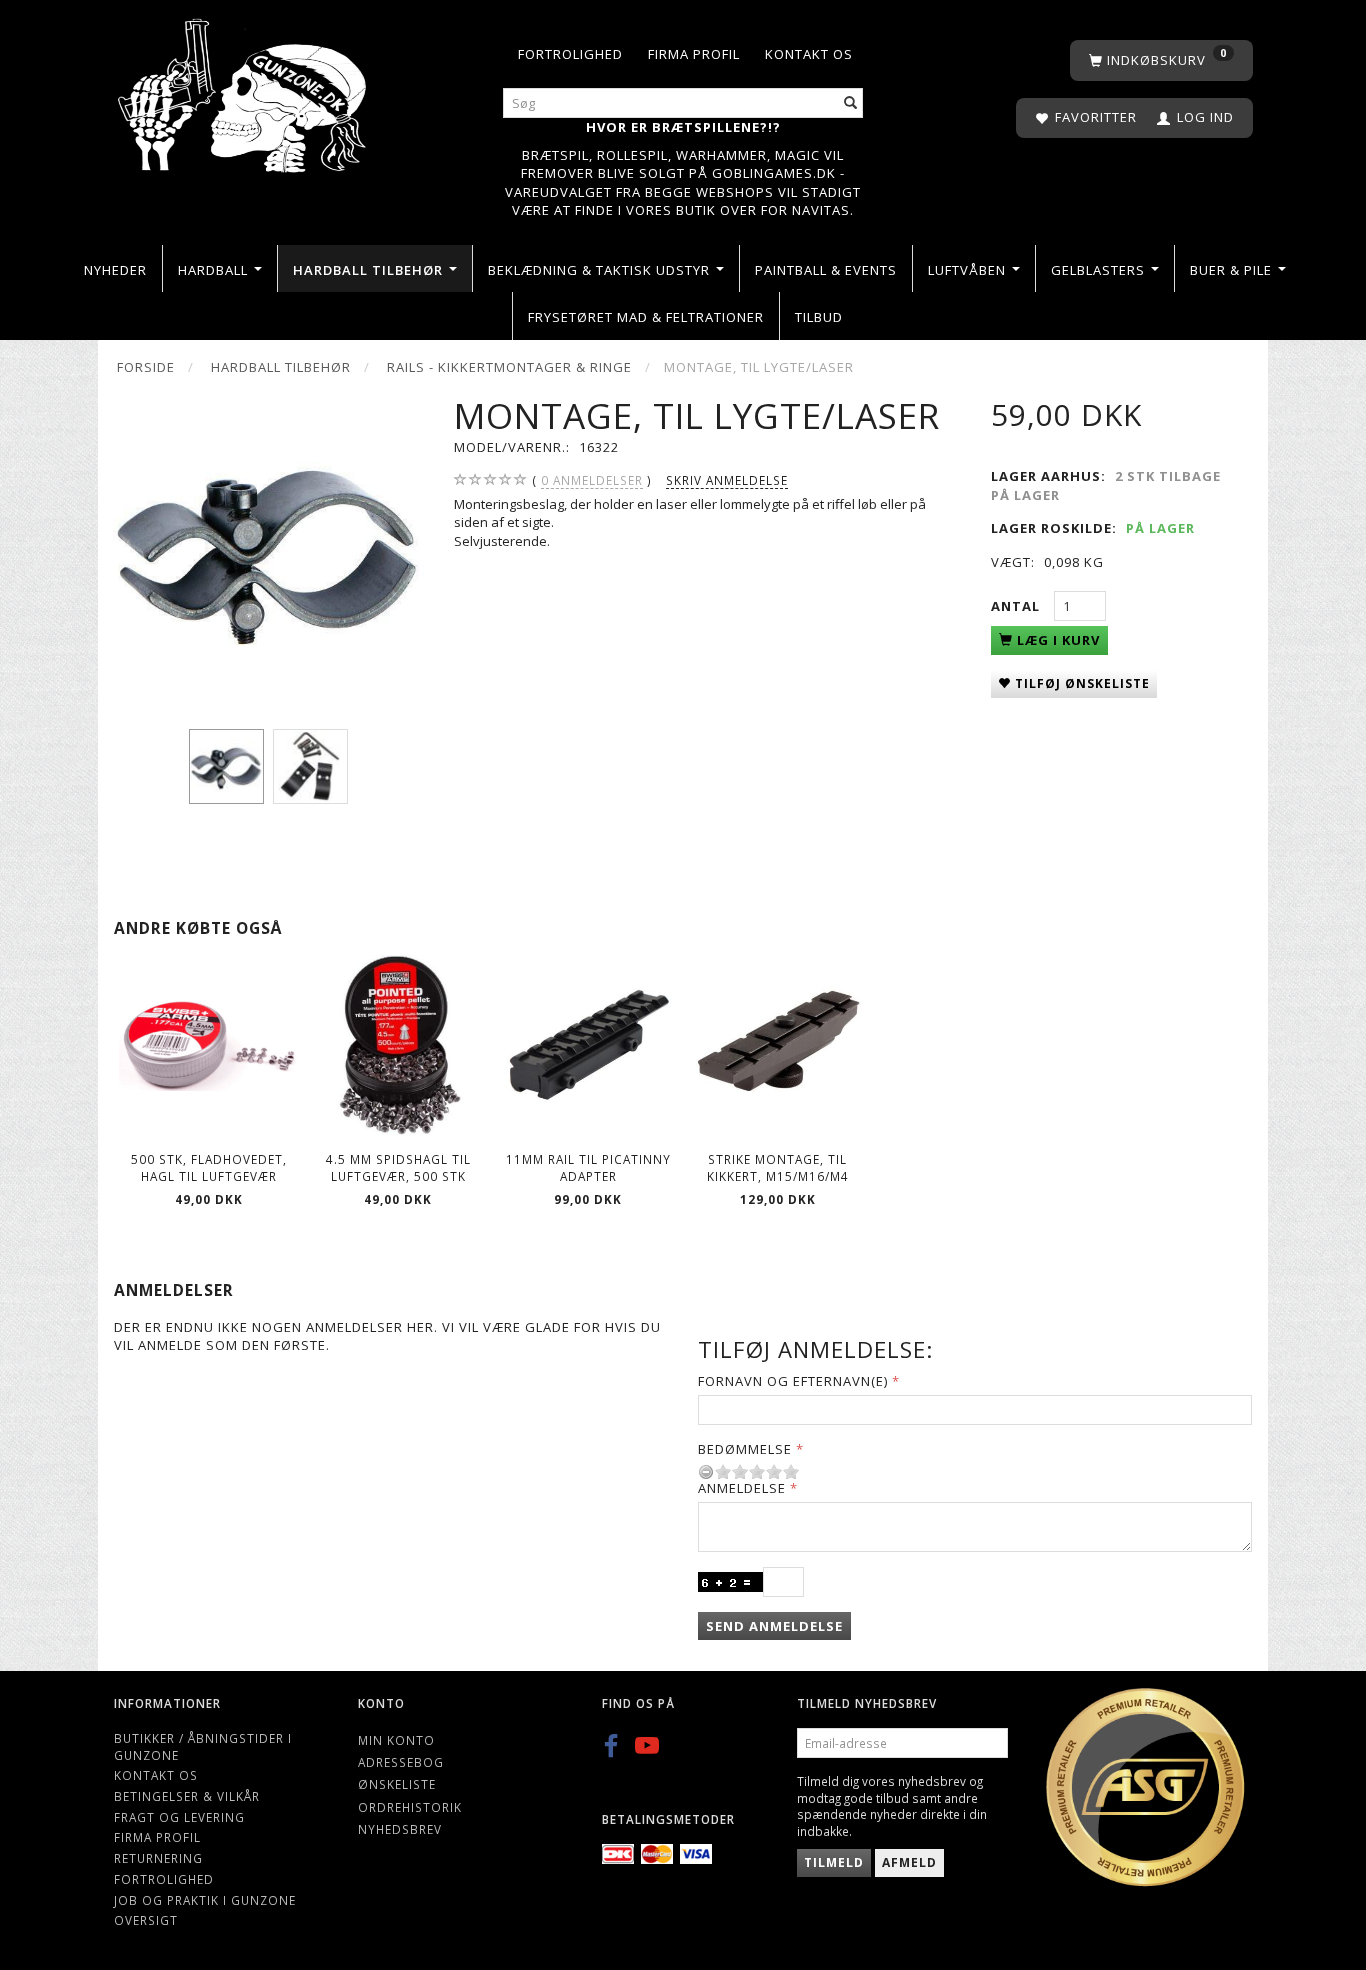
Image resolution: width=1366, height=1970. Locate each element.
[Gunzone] (244, 90)
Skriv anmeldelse (727, 480)
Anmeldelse (742, 1488)
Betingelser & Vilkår (187, 1796)
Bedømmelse (745, 1449)
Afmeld (909, 1862)
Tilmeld (834, 1862)
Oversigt (146, 1920)
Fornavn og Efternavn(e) (793, 1381)
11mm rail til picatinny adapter (588, 1167)
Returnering (158, 1858)
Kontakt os (809, 54)
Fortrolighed (570, 54)
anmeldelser (592, 480)
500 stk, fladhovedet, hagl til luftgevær (209, 1167)
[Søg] (851, 103)
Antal (1017, 606)
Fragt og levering (179, 1817)
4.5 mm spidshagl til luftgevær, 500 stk (398, 1167)
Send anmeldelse (774, 1626)
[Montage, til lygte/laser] (268, 549)
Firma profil (694, 54)
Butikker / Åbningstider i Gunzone (203, 1746)
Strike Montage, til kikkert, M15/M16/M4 (778, 1167)
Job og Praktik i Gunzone (205, 1900)
